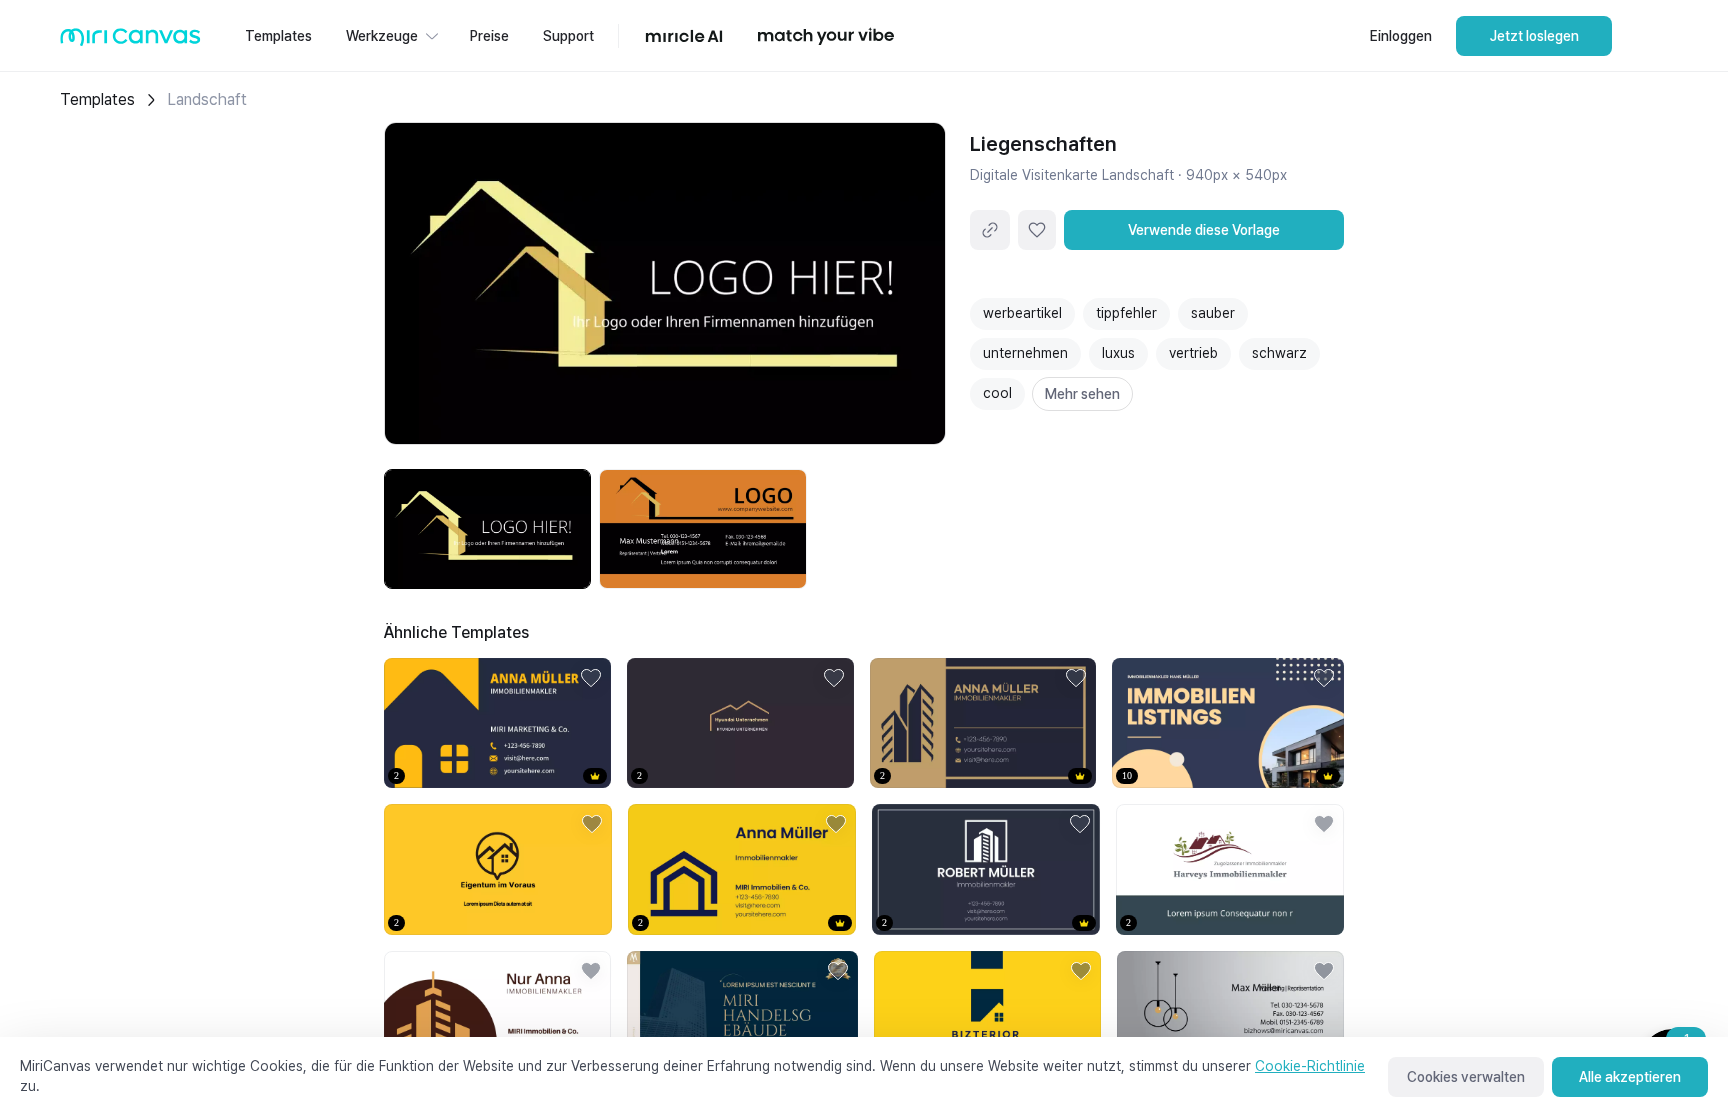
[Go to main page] (130, 41)
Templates (97, 99)
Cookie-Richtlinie (1310, 1066)
